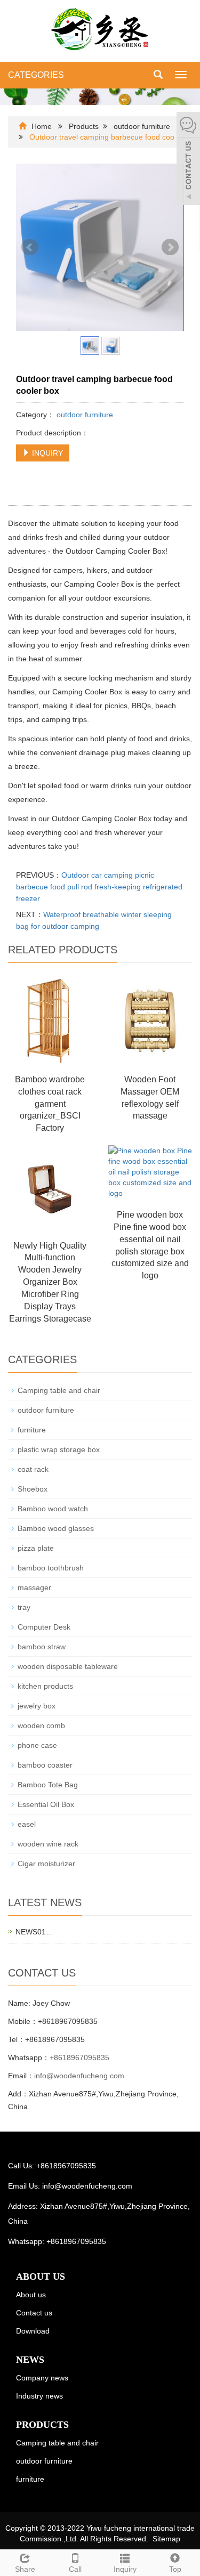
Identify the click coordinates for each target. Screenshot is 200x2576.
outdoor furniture (142, 126)
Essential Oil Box (46, 1804)
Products (84, 126)
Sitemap (166, 2539)
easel (27, 1824)
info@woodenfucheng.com (79, 2076)
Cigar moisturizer (46, 1864)
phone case (37, 1745)
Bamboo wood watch (53, 1509)
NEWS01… (34, 1932)
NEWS (30, 2360)
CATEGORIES (36, 75)
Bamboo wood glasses (56, 1528)
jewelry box (37, 1706)
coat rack (33, 1469)
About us (31, 2295)
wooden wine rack (48, 1844)
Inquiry (125, 2569)
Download (33, 2331)
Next (170, 247)
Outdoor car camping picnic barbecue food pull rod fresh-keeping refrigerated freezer (99, 887)
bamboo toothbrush (51, 1568)
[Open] (188, 160)
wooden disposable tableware (68, 1666)
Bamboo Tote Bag (48, 1785)
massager (34, 1587)
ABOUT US (41, 2277)
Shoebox (33, 1489)
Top (175, 2569)
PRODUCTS (42, 2425)
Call (75, 2569)
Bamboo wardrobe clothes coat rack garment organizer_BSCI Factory (50, 1104)
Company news (42, 2378)
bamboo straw (42, 1647)
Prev (30, 247)
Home (42, 126)
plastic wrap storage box (59, 1449)
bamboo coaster (45, 1765)
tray (24, 1607)
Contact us (34, 2313)
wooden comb (41, 1726)
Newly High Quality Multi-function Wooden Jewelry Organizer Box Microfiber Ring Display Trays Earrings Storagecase (50, 1282)
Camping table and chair (59, 1390)
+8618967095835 (79, 2057)
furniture (32, 1430)
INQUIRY (46, 453)
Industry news (39, 2396)
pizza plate (36, 1548)
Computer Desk (44, 1627)
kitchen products (45, 1686)
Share (25, 2569)
